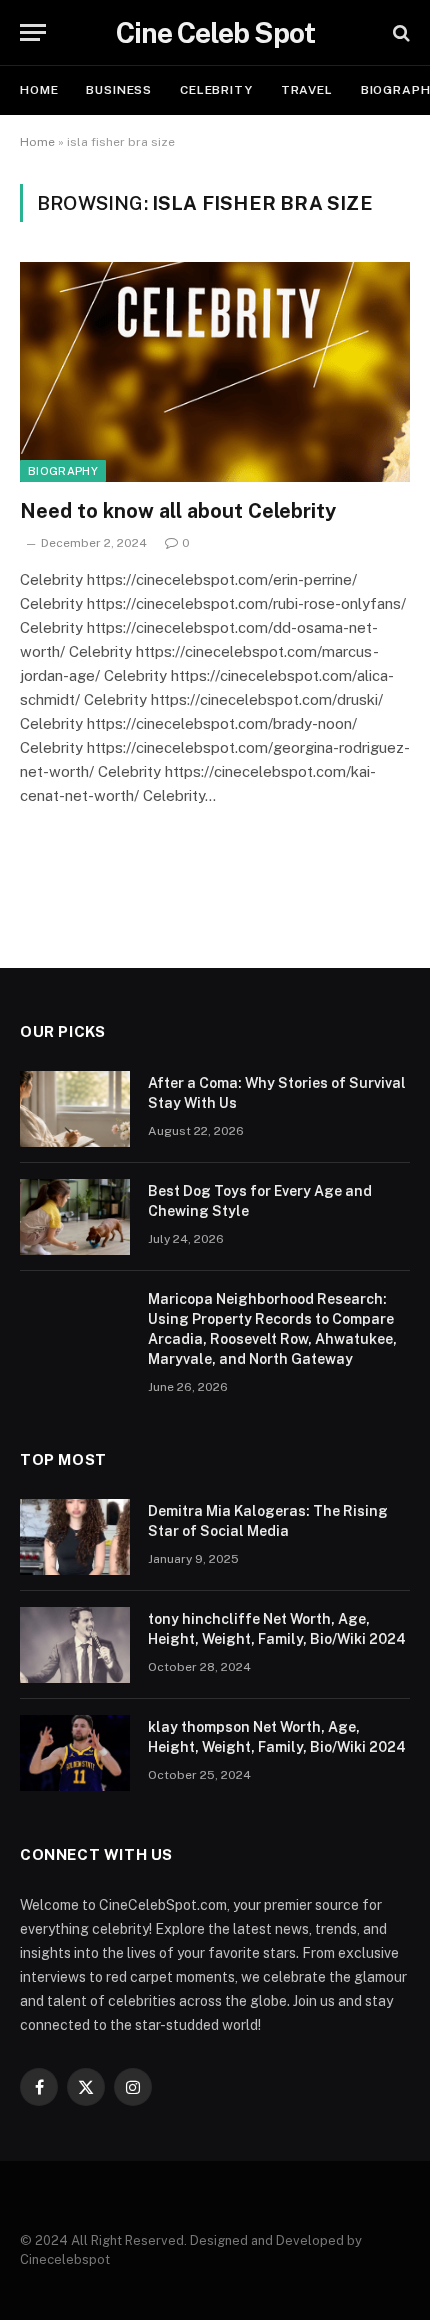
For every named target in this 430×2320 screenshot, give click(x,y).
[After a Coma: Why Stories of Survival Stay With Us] (75, 1109)
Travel (307, 90)
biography (63, 471)
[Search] (399, 32)
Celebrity (216, 90)
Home (39, 90)
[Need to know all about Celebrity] (215, 371)
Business (119, 90)
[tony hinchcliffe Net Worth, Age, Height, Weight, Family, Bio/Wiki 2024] (75, 1645)
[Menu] (33, 32)
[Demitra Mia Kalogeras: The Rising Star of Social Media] (75, 1537)
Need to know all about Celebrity (178, 511)
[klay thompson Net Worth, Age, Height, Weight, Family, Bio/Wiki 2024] (75, 1753)
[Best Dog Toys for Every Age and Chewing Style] (75, 1217)
